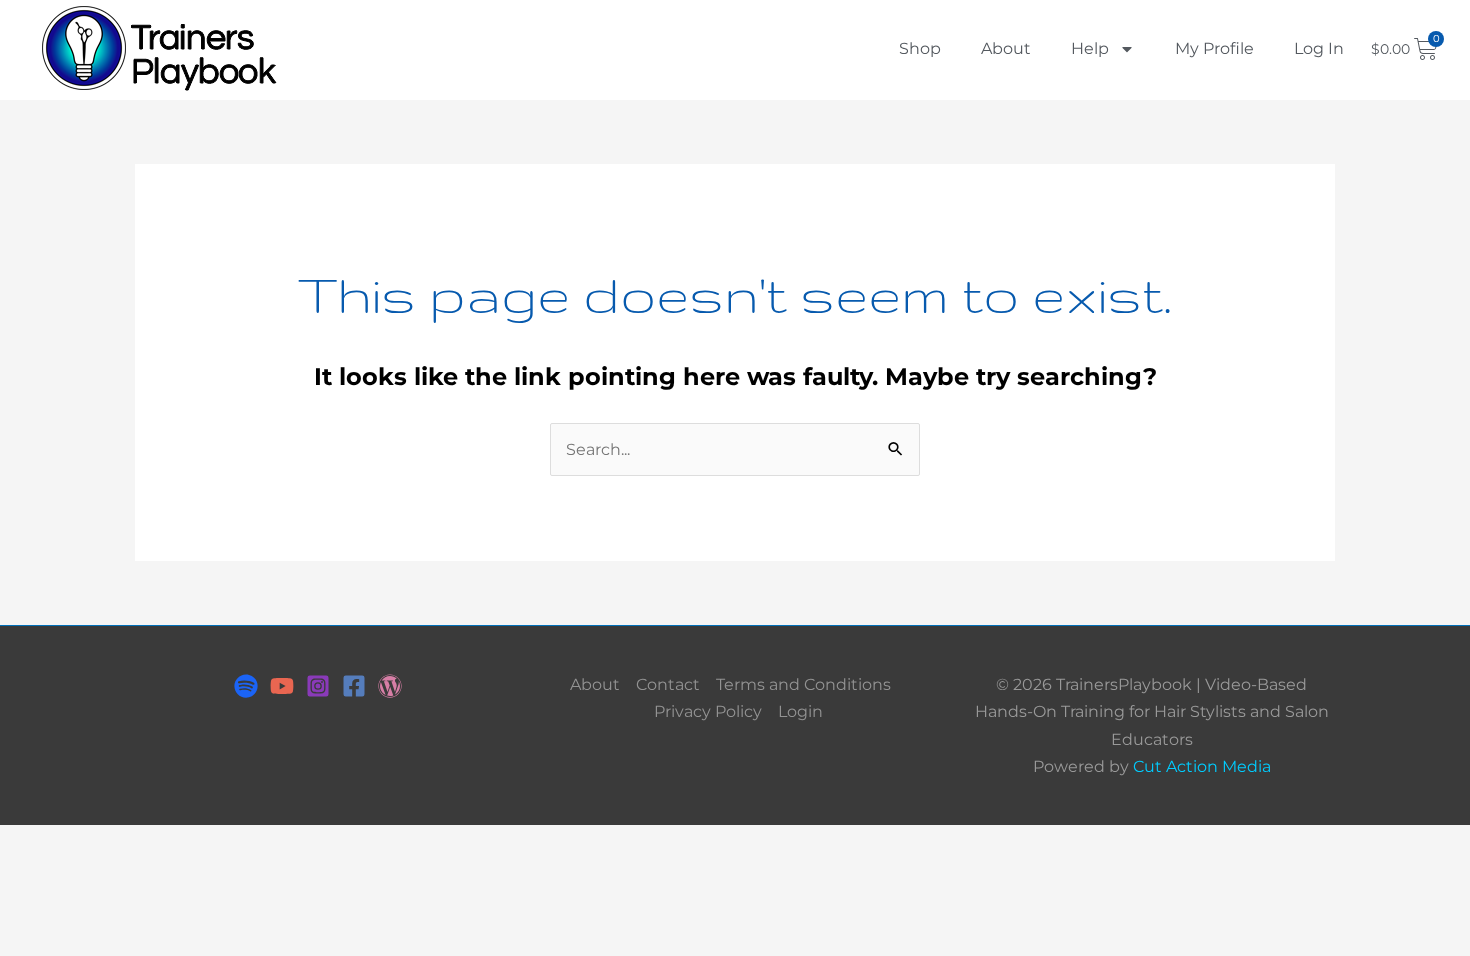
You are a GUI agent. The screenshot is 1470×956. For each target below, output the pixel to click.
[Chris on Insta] (318, 686)
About (1006, 48)
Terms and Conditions (803, 684)
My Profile (1214, 48)
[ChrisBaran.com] (390, 686)
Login (800, 711)
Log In (1319, 48)
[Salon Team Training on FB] (354, 686)
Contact (668, 684)
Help (1090, 48)
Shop (920, 48)
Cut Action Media (1202, 766)
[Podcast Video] (282, 686)
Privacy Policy (708, 711)
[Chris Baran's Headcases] (246, 686)
